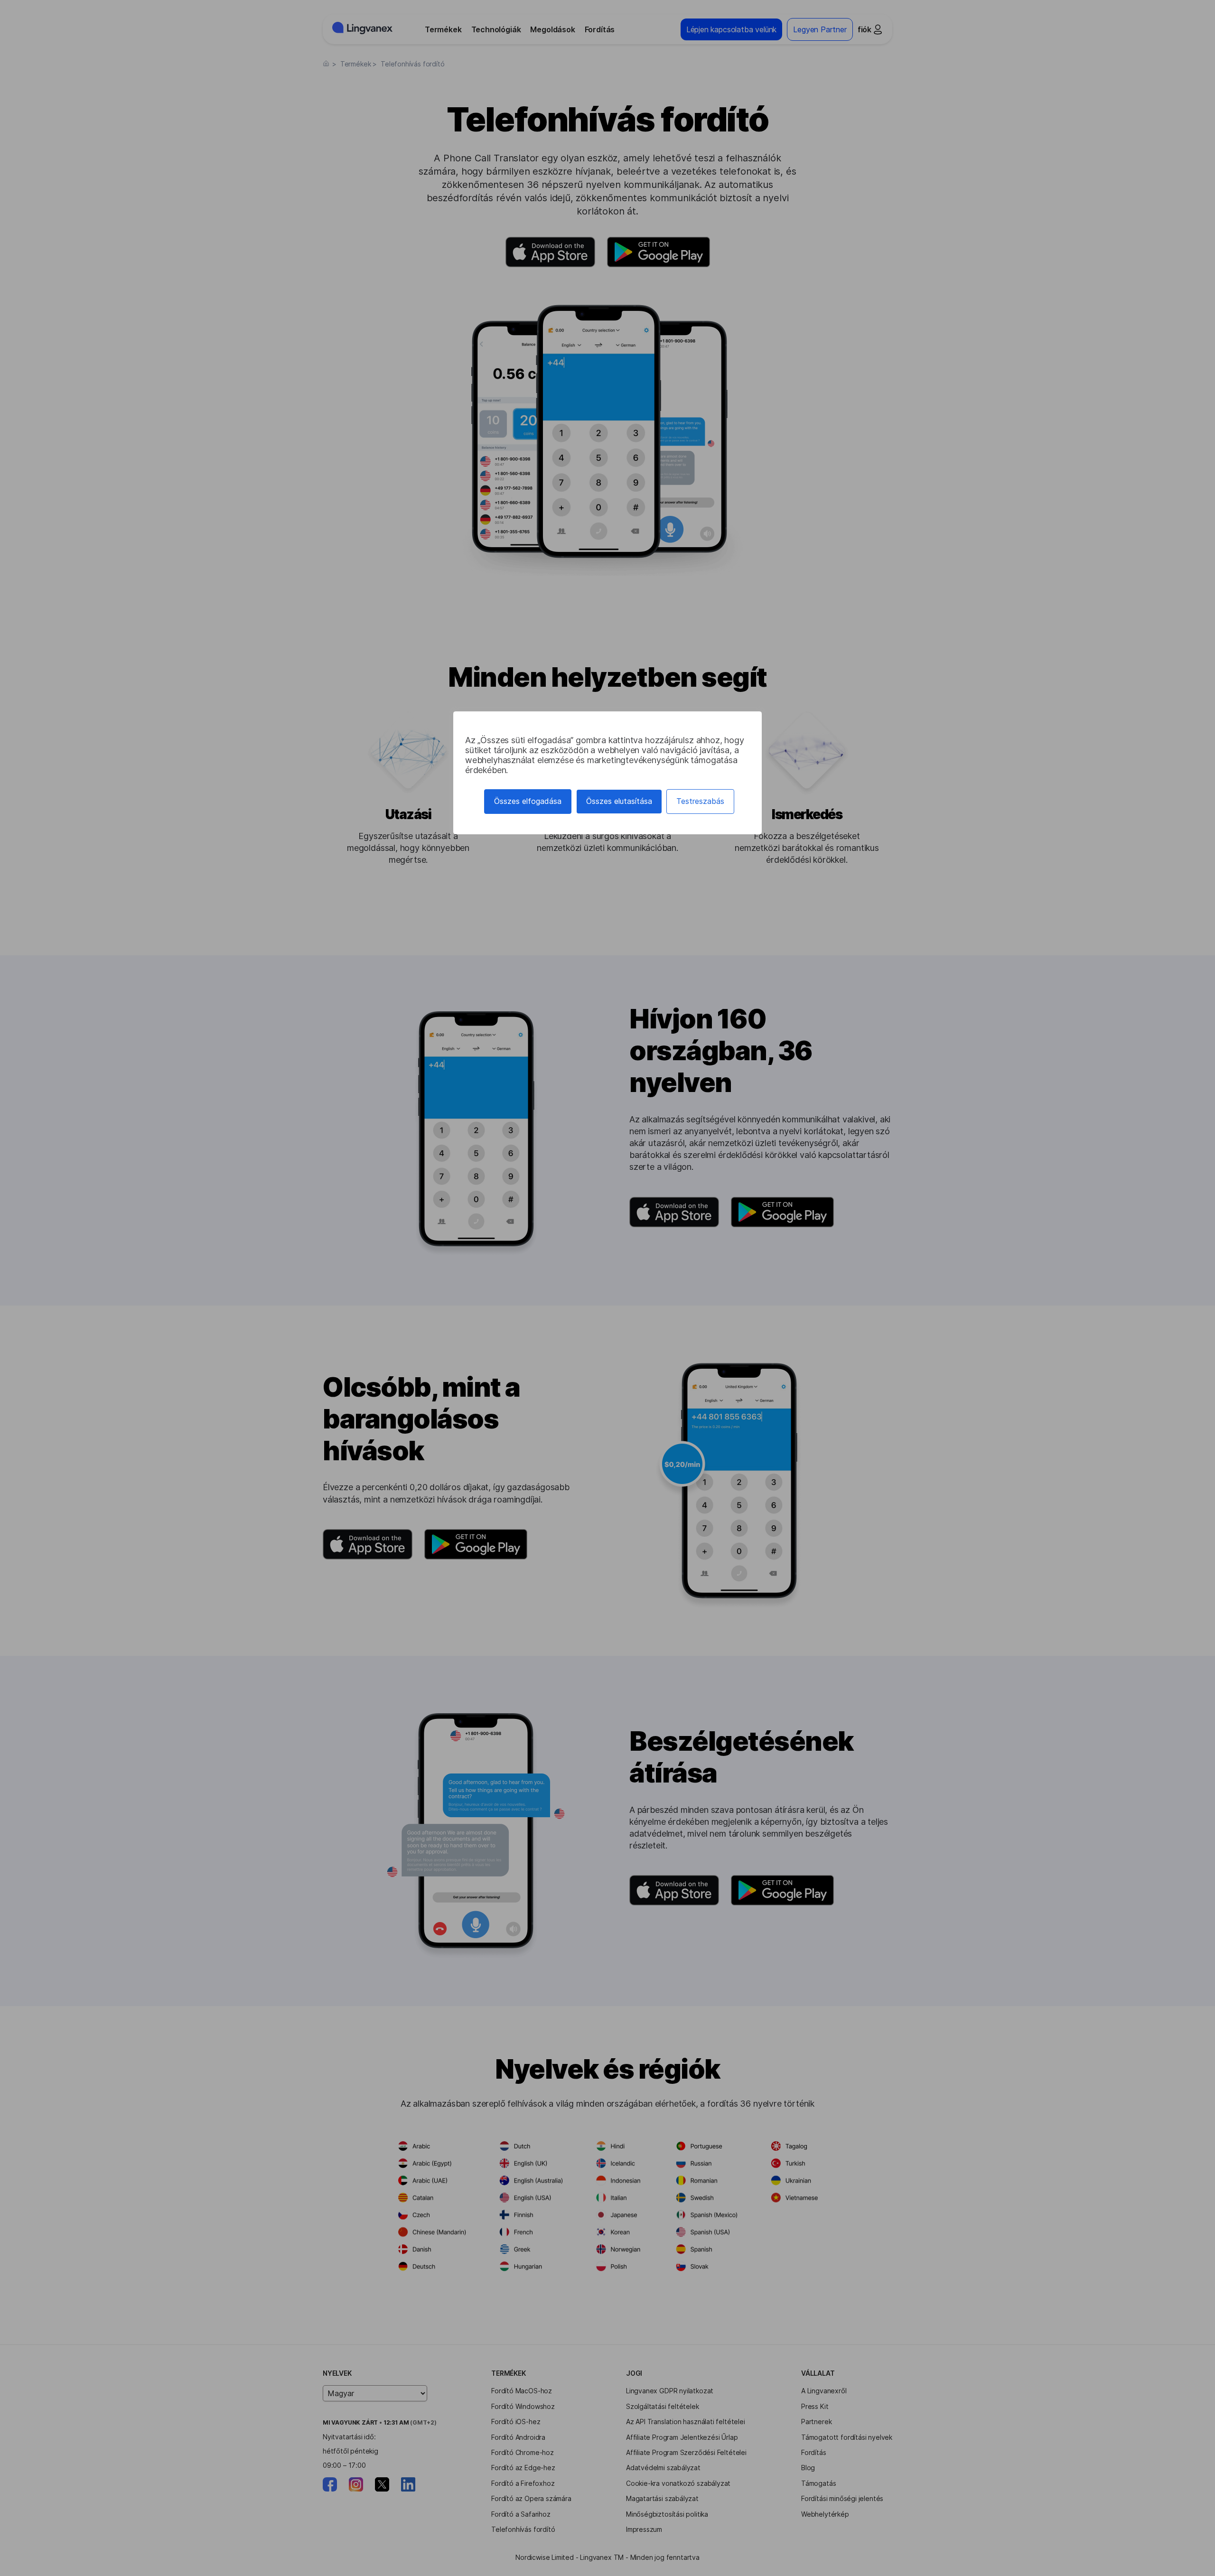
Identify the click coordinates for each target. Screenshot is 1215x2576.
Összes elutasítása (619, 801)
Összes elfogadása (528, 801)
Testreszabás (700, 801)
